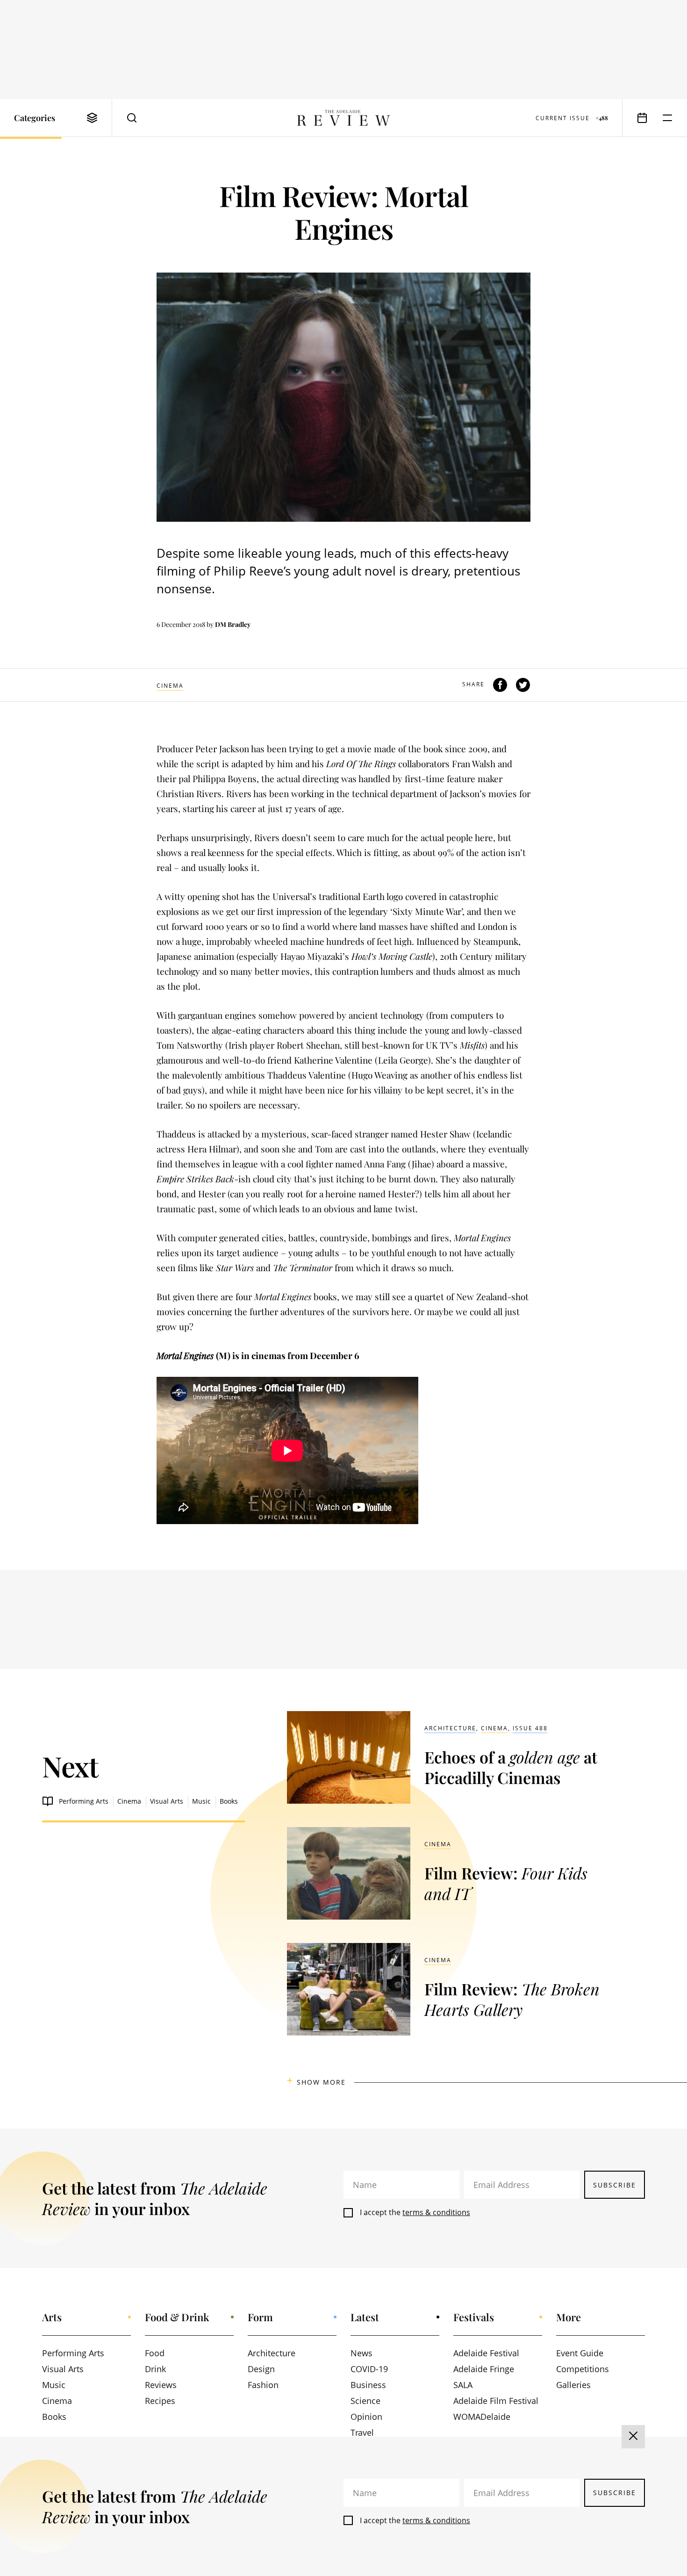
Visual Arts (167, 1801)
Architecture (450, 1728)
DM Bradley (233, 624)
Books (229, 1801)
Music (201, 1801)
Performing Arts (84, 1801)
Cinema (170, 686)
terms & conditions (436, 2212)
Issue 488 (530, 1728)
